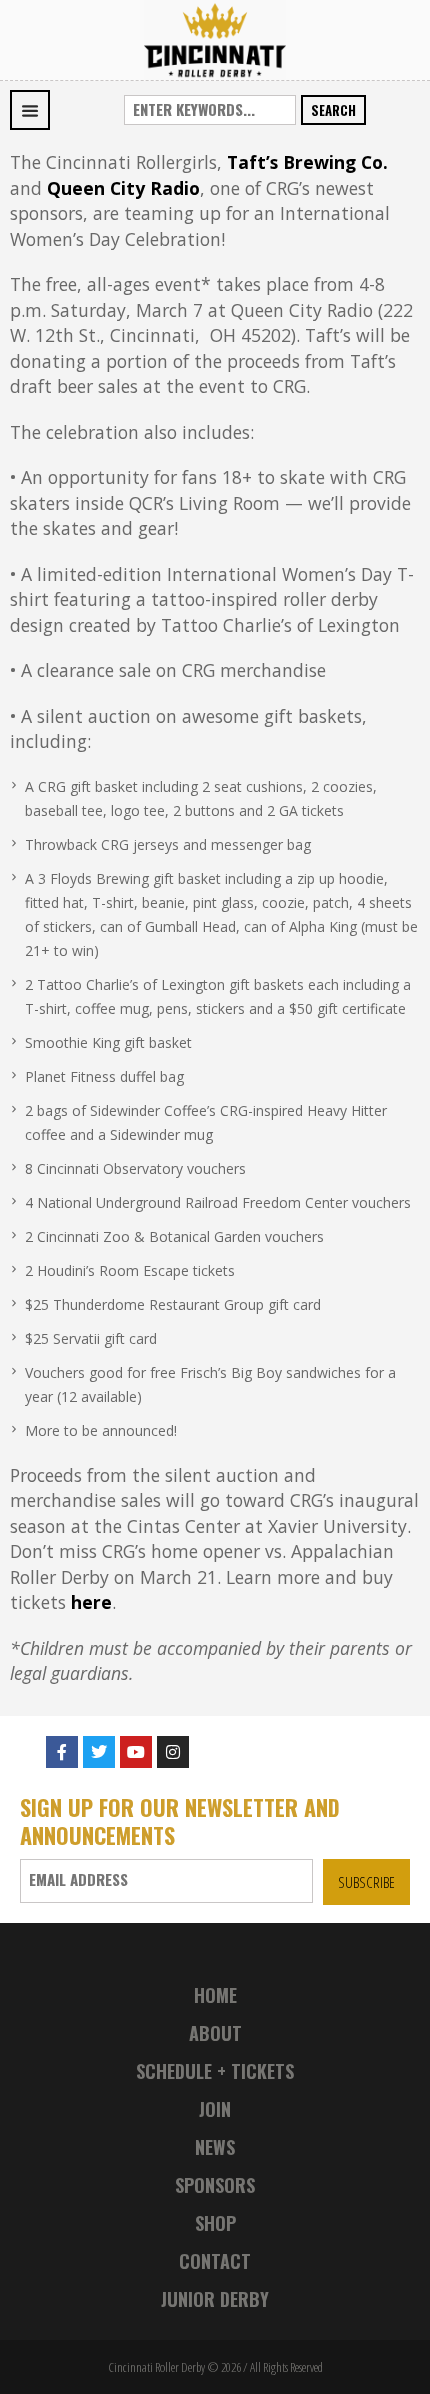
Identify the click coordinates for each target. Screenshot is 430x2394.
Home (215, 1995)
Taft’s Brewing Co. (307, 162)
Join (215, 2109)
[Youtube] (136, 1752)
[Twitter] (99, 1752)
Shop (215, 2223)
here (91, 1602)
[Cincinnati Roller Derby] (215, 38)
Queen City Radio (123, 188)
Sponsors (215, 2185)
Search (333, 110)
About (215, 2033)
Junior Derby (215, 2299)
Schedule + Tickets (215, 2071)
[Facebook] (62, 1752)
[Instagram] (173, 1752)
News (215, 2147)
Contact (215, 2261)
